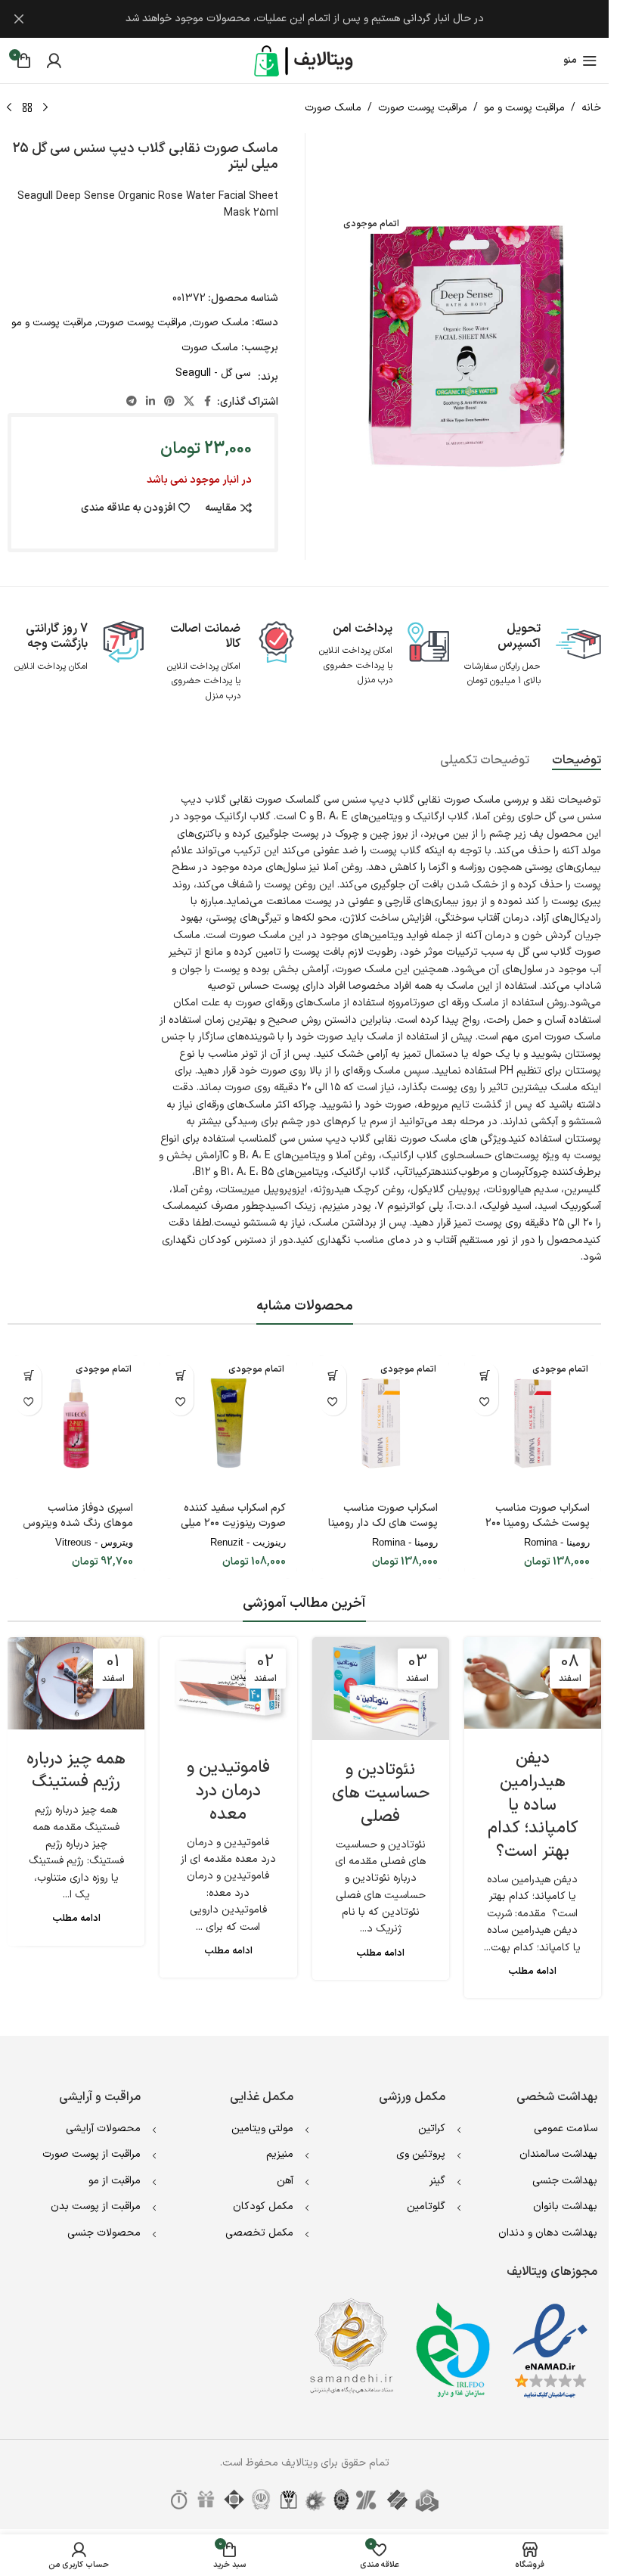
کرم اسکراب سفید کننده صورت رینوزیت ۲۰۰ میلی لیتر (233, 1523)
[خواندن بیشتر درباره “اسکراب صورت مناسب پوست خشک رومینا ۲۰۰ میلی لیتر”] (485, 1376)
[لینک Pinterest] (169, 402)
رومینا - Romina (557, 1542)
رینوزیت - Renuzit (248, 1542)
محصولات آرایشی (103, 2129)
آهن (285, 2181)
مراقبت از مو (115, 2181)
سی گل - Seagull (213, 373)
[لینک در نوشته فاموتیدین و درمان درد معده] (228, 1687)
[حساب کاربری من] (54, 61)
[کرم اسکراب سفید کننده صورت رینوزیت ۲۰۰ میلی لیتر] (228, 1423)
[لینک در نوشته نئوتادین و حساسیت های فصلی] (381, 1689)
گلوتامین (426, 2206)
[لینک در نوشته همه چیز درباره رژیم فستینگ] (76, 1683)
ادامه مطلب (532, 1971)
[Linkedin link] (150, 402)
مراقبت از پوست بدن (96, 2206)
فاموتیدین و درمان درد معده (228, 1791)
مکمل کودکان (263, 2206)
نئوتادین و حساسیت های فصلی (381, 1793)
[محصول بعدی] (9, 108)
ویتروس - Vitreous (94, 1542)
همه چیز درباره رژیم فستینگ (76, 1771)
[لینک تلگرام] (132, 402)
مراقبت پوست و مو (524, 108)
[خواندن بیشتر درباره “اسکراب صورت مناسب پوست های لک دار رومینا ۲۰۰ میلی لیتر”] (333, 1376)
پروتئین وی (421, 2154)
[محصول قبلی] (45, 108)
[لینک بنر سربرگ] (304, 19)
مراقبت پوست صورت (423, 108)
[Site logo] (305, 60)
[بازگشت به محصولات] (27, 108)
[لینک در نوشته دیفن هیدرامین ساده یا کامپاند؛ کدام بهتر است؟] (533, 1683)
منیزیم (280, 2154)
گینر (437, 2181)
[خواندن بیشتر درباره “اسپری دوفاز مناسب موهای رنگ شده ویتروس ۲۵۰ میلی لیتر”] (28, 1376)
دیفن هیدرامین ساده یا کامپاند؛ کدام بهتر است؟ (533, 1805)
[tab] (577, 761)
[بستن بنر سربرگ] (19, 19)
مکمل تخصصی (259, 2233)
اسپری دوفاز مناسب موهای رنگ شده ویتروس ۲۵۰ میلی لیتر (78, 1523)
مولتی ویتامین (262, 2129)
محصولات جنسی (104, 2233)
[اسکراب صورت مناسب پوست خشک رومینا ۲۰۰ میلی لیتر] (533, 1423)
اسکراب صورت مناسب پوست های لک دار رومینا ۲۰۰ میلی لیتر (383, 1523)
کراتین (432, 2129)
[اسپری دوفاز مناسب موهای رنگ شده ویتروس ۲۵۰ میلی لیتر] (76, 1423)
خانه (591, 108)
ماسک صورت (333, 108)
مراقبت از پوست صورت (91, 2154)
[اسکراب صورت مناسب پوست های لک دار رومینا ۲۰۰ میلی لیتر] (381, 1423)
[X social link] (189, 402)
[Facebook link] (208, 402)
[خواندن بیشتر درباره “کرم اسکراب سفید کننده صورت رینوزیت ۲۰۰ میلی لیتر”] (180, 1376)
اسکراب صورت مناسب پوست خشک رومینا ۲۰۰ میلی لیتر (538, 1523)
